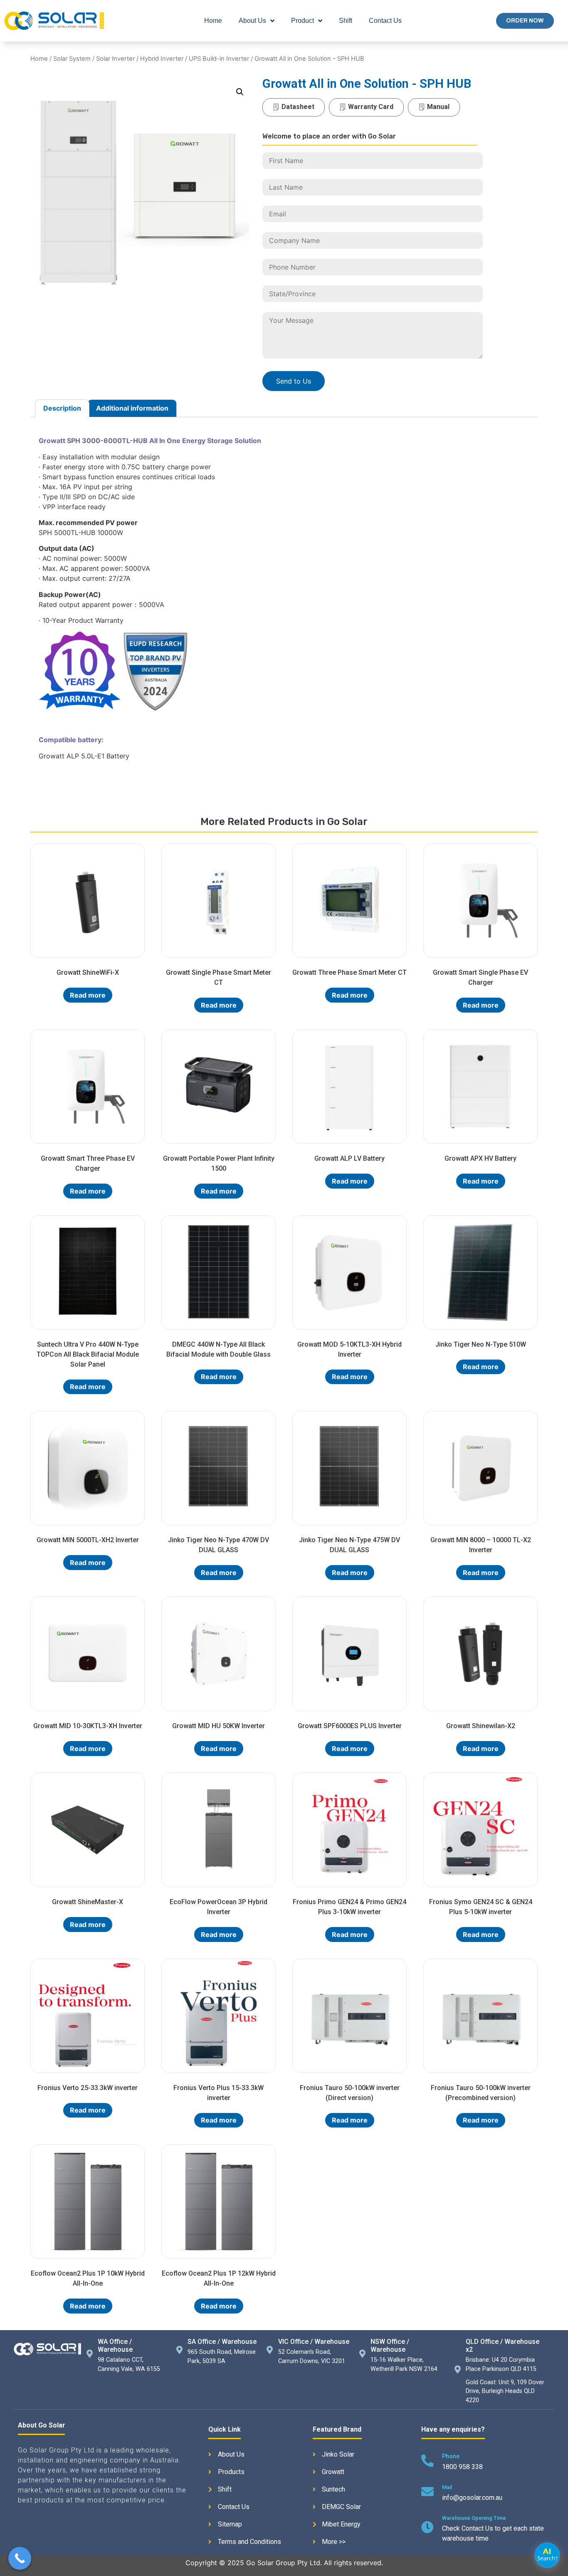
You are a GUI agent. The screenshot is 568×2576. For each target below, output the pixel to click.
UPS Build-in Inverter (219, 59)
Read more (88, 995)
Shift (346, 21)
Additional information (132, 408)
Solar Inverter (115, 59)
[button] (525, 21)
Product (303, 21)
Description (62, 408)
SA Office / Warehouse (222, 2342)
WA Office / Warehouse (115, 2346)
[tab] (62, 409)
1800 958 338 (462, 2467)
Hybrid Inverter (162, 59)
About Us (252, 21)
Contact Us (385, 21)
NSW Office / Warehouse (390, 2346)
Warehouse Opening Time (474, 2518)
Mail (447, 2487)
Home (213, 21)
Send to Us (294, 381)
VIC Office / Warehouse (314, 2342)
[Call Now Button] (20, 2558)
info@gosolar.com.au (472, 2498)
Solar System (72, 59)
